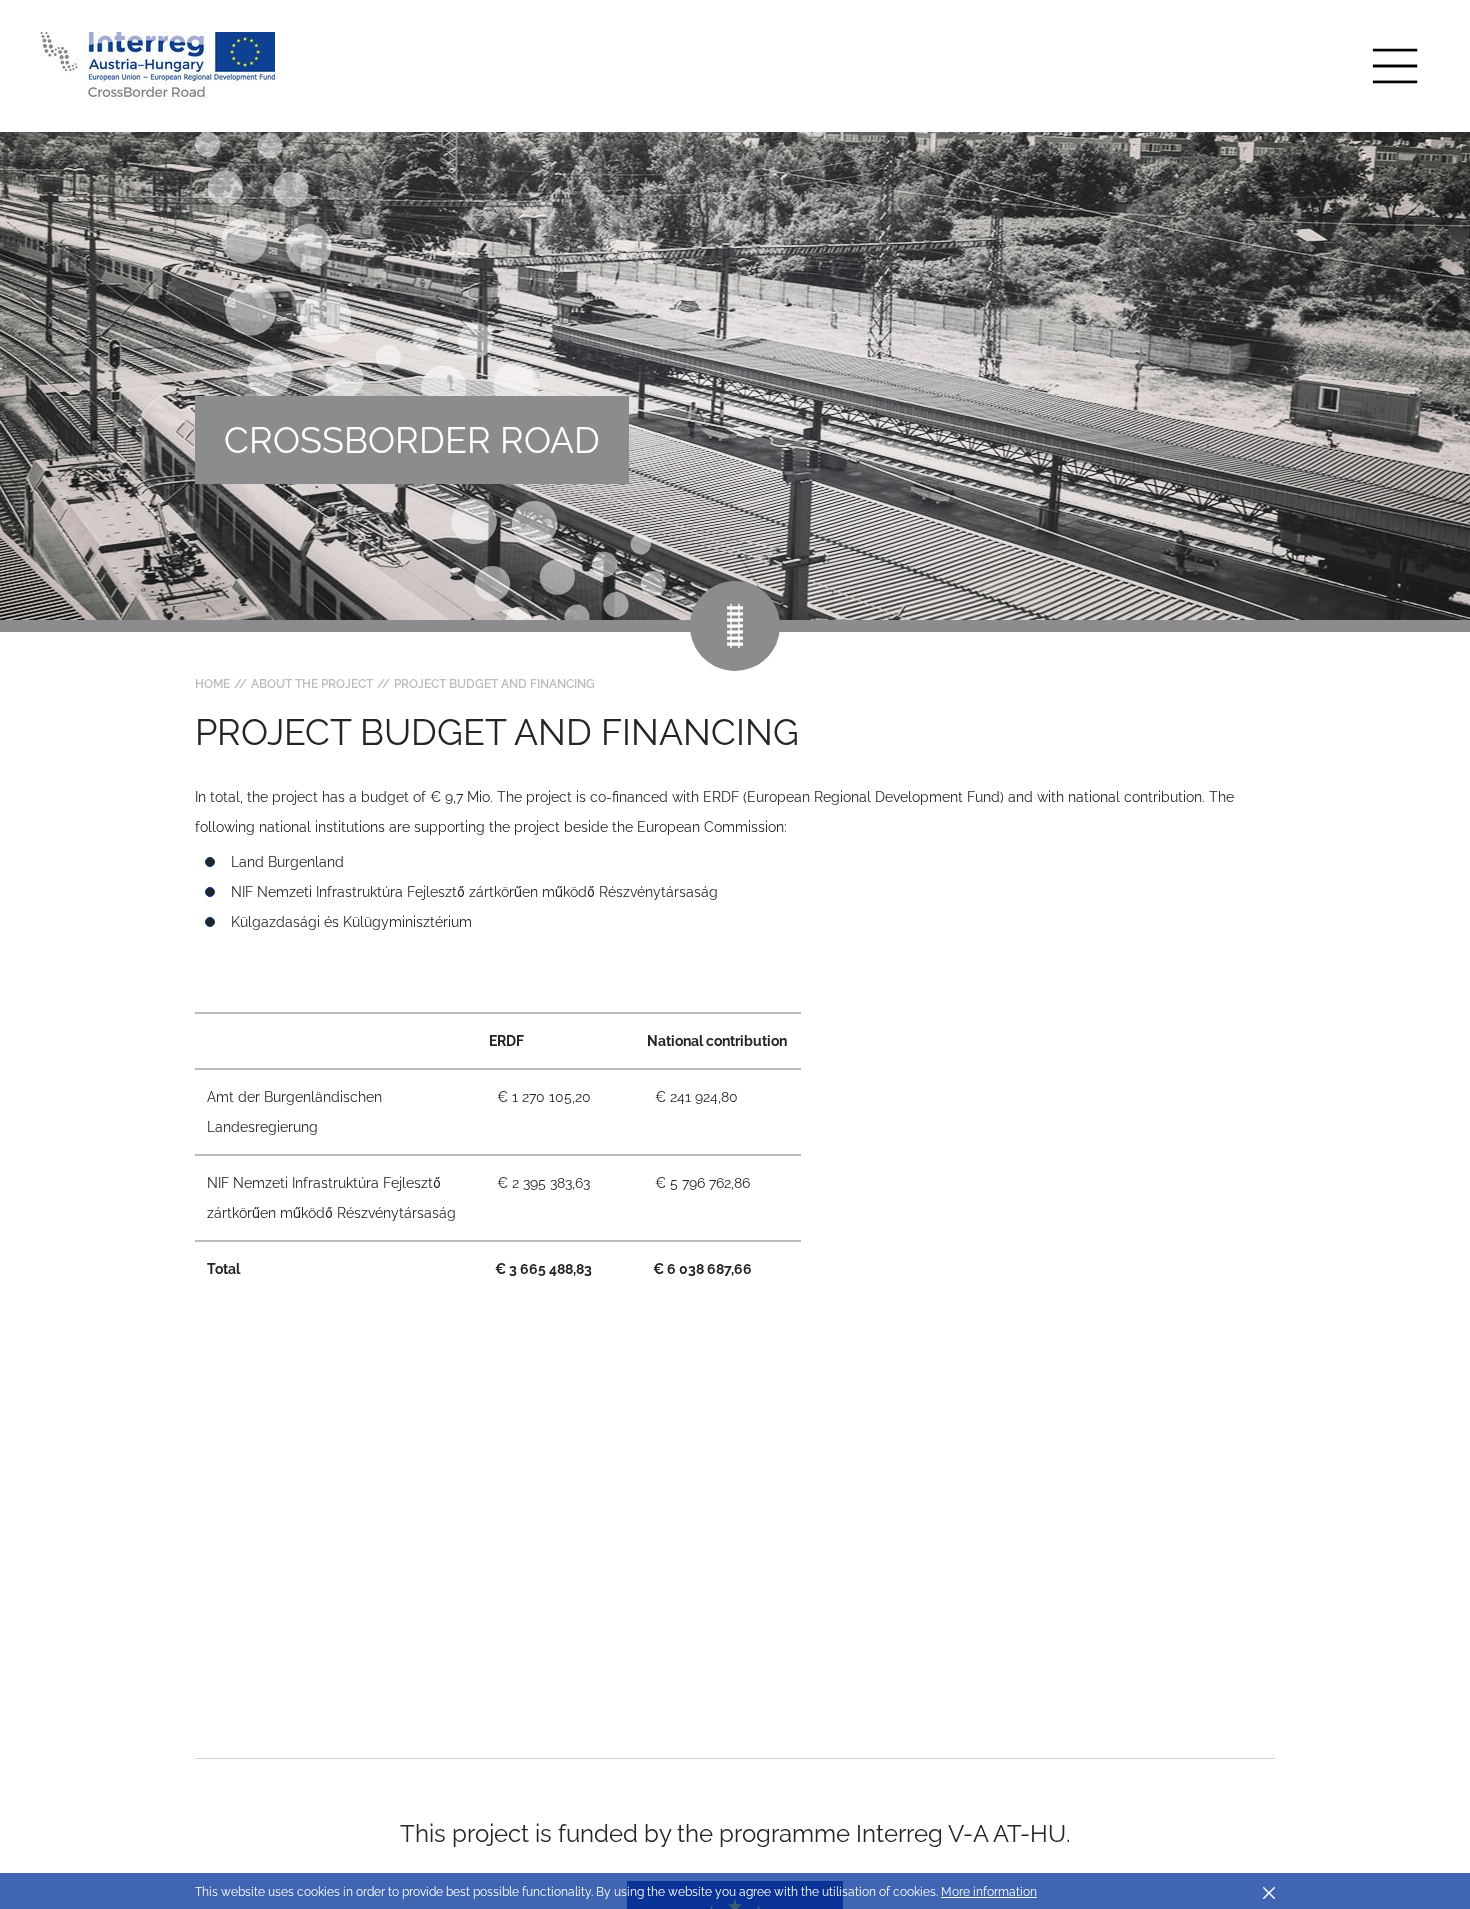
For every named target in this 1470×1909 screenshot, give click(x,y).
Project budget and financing (494, 684)
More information (989, 1892)
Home (212, 684)
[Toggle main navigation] (1395, 66)
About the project (312, 684)
